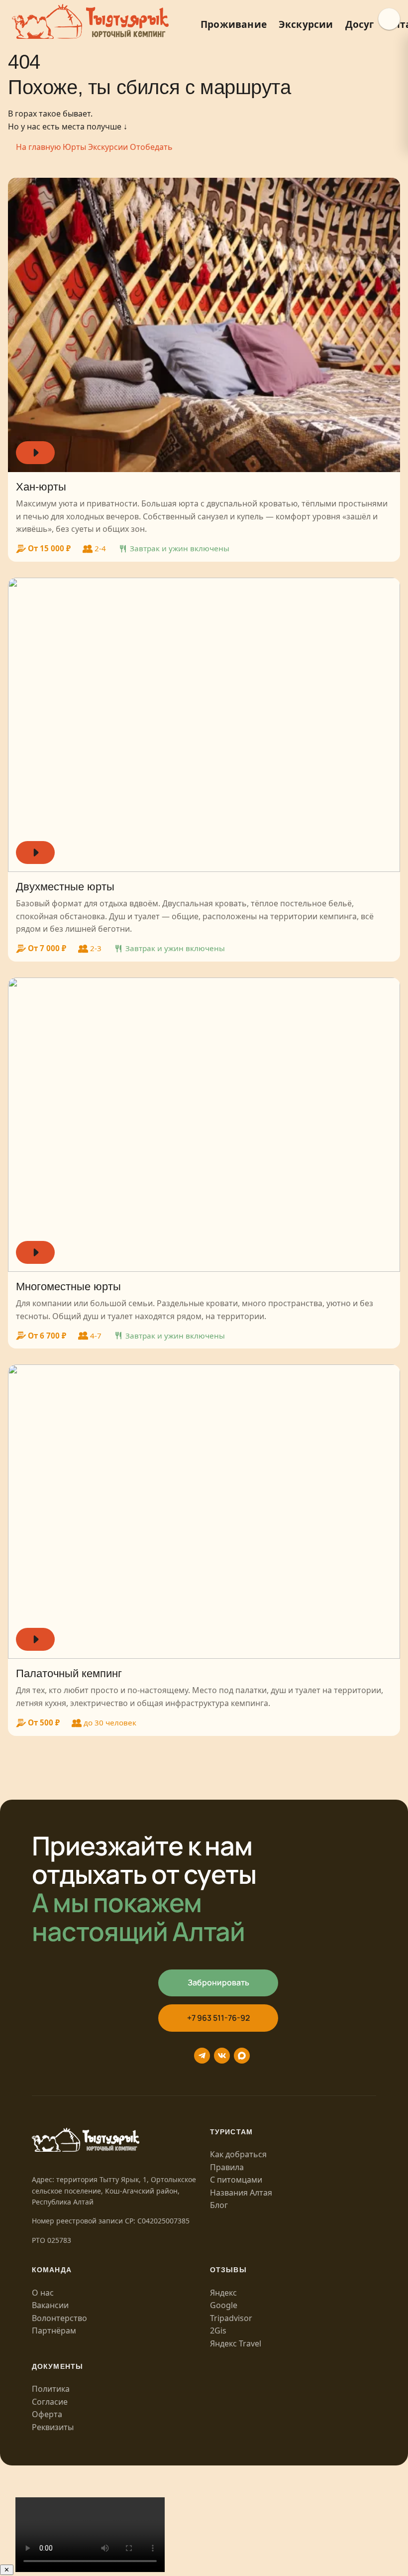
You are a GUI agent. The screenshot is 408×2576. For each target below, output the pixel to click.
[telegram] (202, 2056)
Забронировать (218, 1982)
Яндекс (223, 2293)
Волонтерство (59, 2318)
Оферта (47, 2414)
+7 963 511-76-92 (218, 2018)
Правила (227, 2167)
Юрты (74, 147)
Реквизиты (53, 2427)
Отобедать (151, 147)
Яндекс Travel (236, 2343)
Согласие (50, 2402)
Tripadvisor (231, 2318)
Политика (51, 2389)
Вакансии (50, 2305)
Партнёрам (54, 2331)
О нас (43, 2293)
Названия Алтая (241, 2193)
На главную (38, 147)
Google (224, 2305)
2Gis (218, 2331)
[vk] (222, 2056)
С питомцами (236, 2180)
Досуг (360, 24)
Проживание (234, 24)
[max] (242, 2056)
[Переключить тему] (389, 19)
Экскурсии (306, 24)
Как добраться (238, 2154)
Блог (219, 2205)
